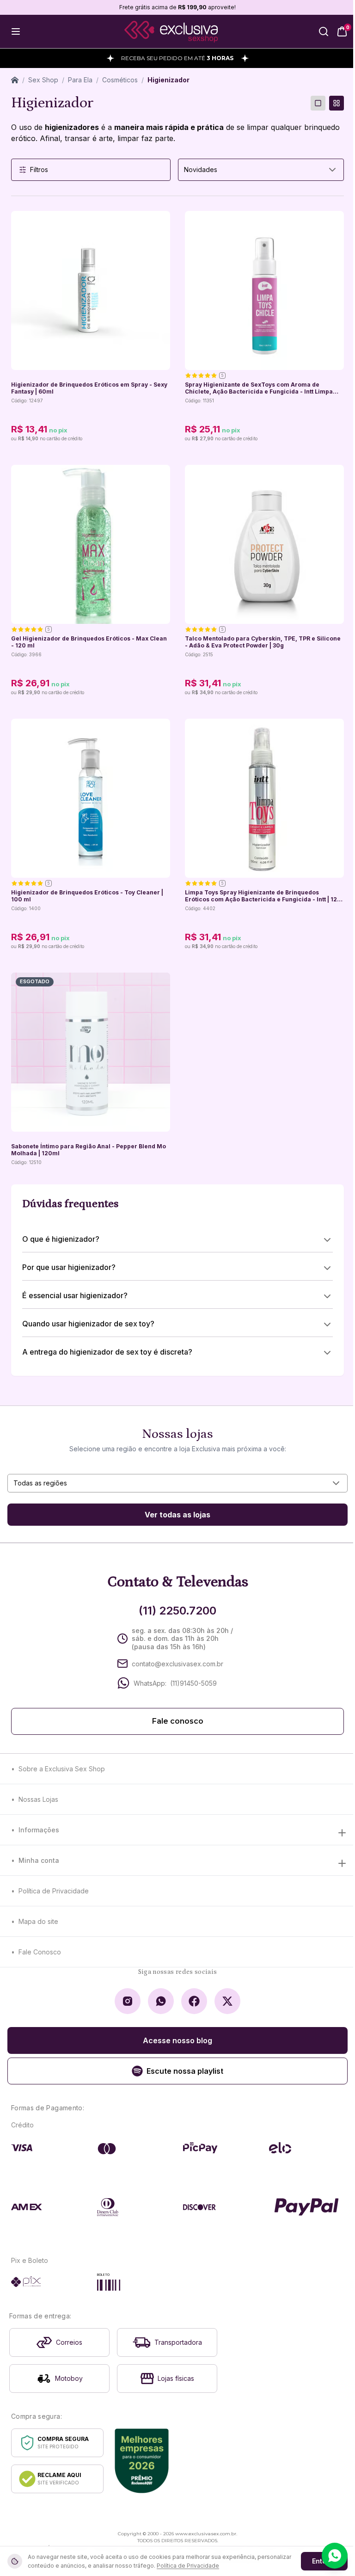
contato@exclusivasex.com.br (177, 1664)
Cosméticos (120, 80)
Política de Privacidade (54, 1891)
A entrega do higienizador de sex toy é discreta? (107, 1352)
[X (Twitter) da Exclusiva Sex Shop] (227, 2001)
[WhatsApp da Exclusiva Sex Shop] (161, 2001)
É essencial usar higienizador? (75, 1295)
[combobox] (261, 170)
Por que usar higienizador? (69, 1267)
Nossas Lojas (38, 1799)
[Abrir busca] (324, 31)
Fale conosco (178, 1721)
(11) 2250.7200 (177, 1611)
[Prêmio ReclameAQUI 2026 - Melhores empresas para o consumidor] (142, 2461)
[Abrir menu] (16, 31)
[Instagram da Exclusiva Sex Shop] (128, 2001)
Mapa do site (38, 1921)
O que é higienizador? (61, 1239)
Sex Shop (43, 80)
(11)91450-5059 (193, 1683)
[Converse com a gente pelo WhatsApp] (335, 2556)
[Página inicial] (15, 80)
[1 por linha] (318, 103)
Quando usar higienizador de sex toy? (88, 1324)
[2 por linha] (337, 103)
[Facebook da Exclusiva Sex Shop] (194, 2001)
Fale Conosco (40, 1952)
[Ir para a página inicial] (171, 32)
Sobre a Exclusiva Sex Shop (62, 1769)
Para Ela (80, 80)
